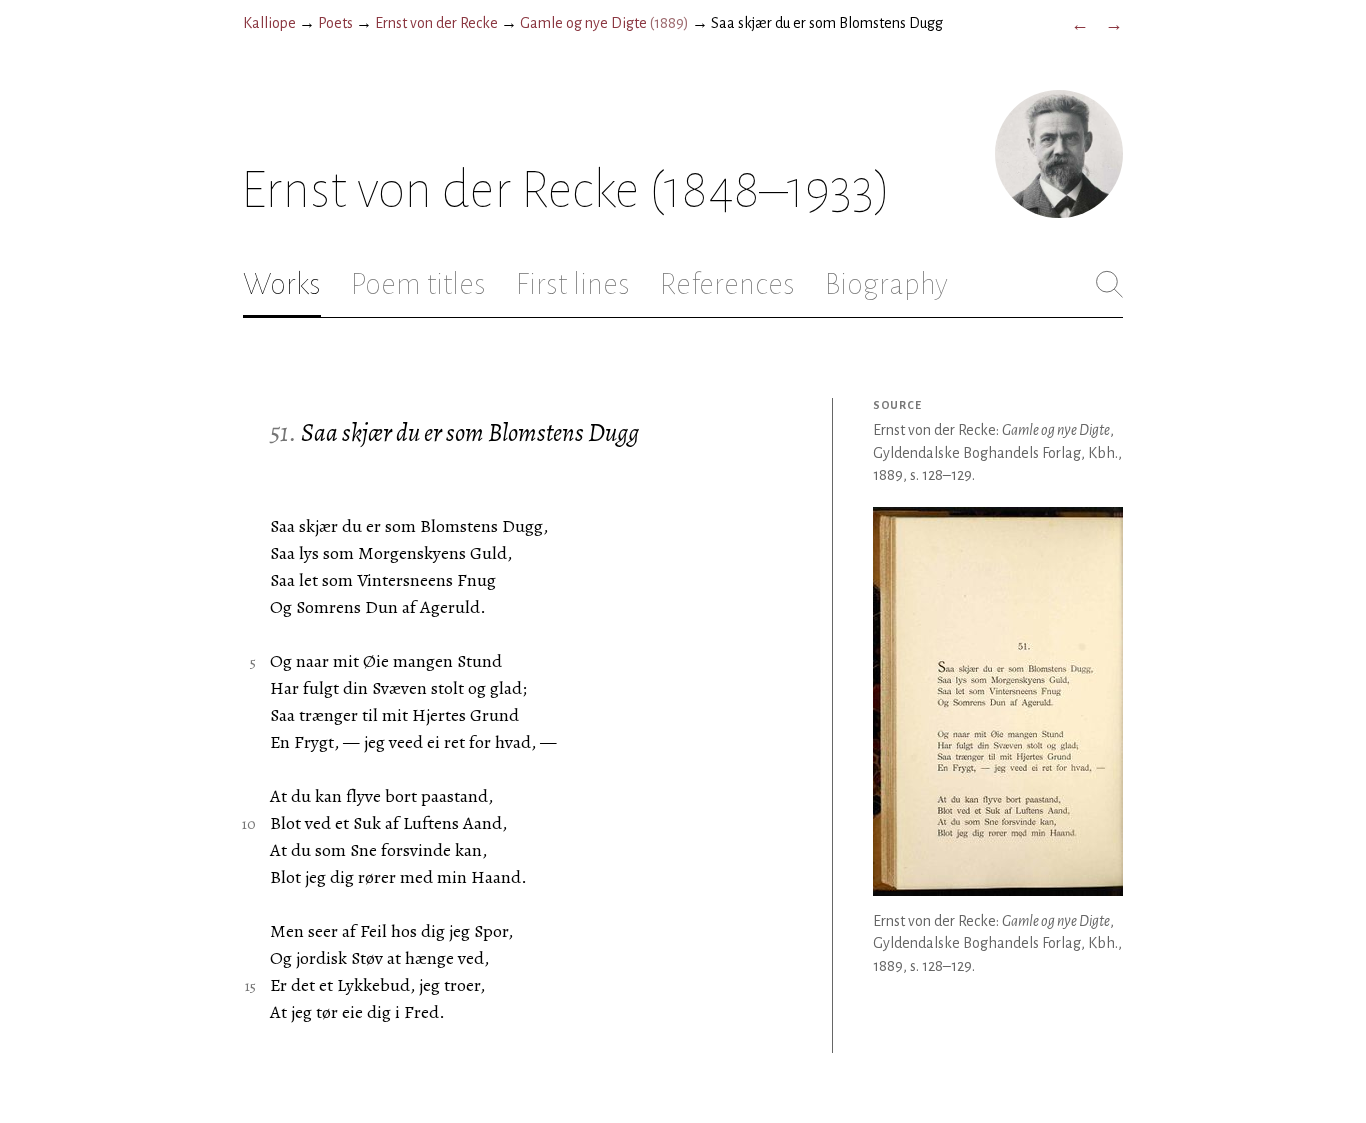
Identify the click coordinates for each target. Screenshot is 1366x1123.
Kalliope (269, 23)
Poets (335, 23)
